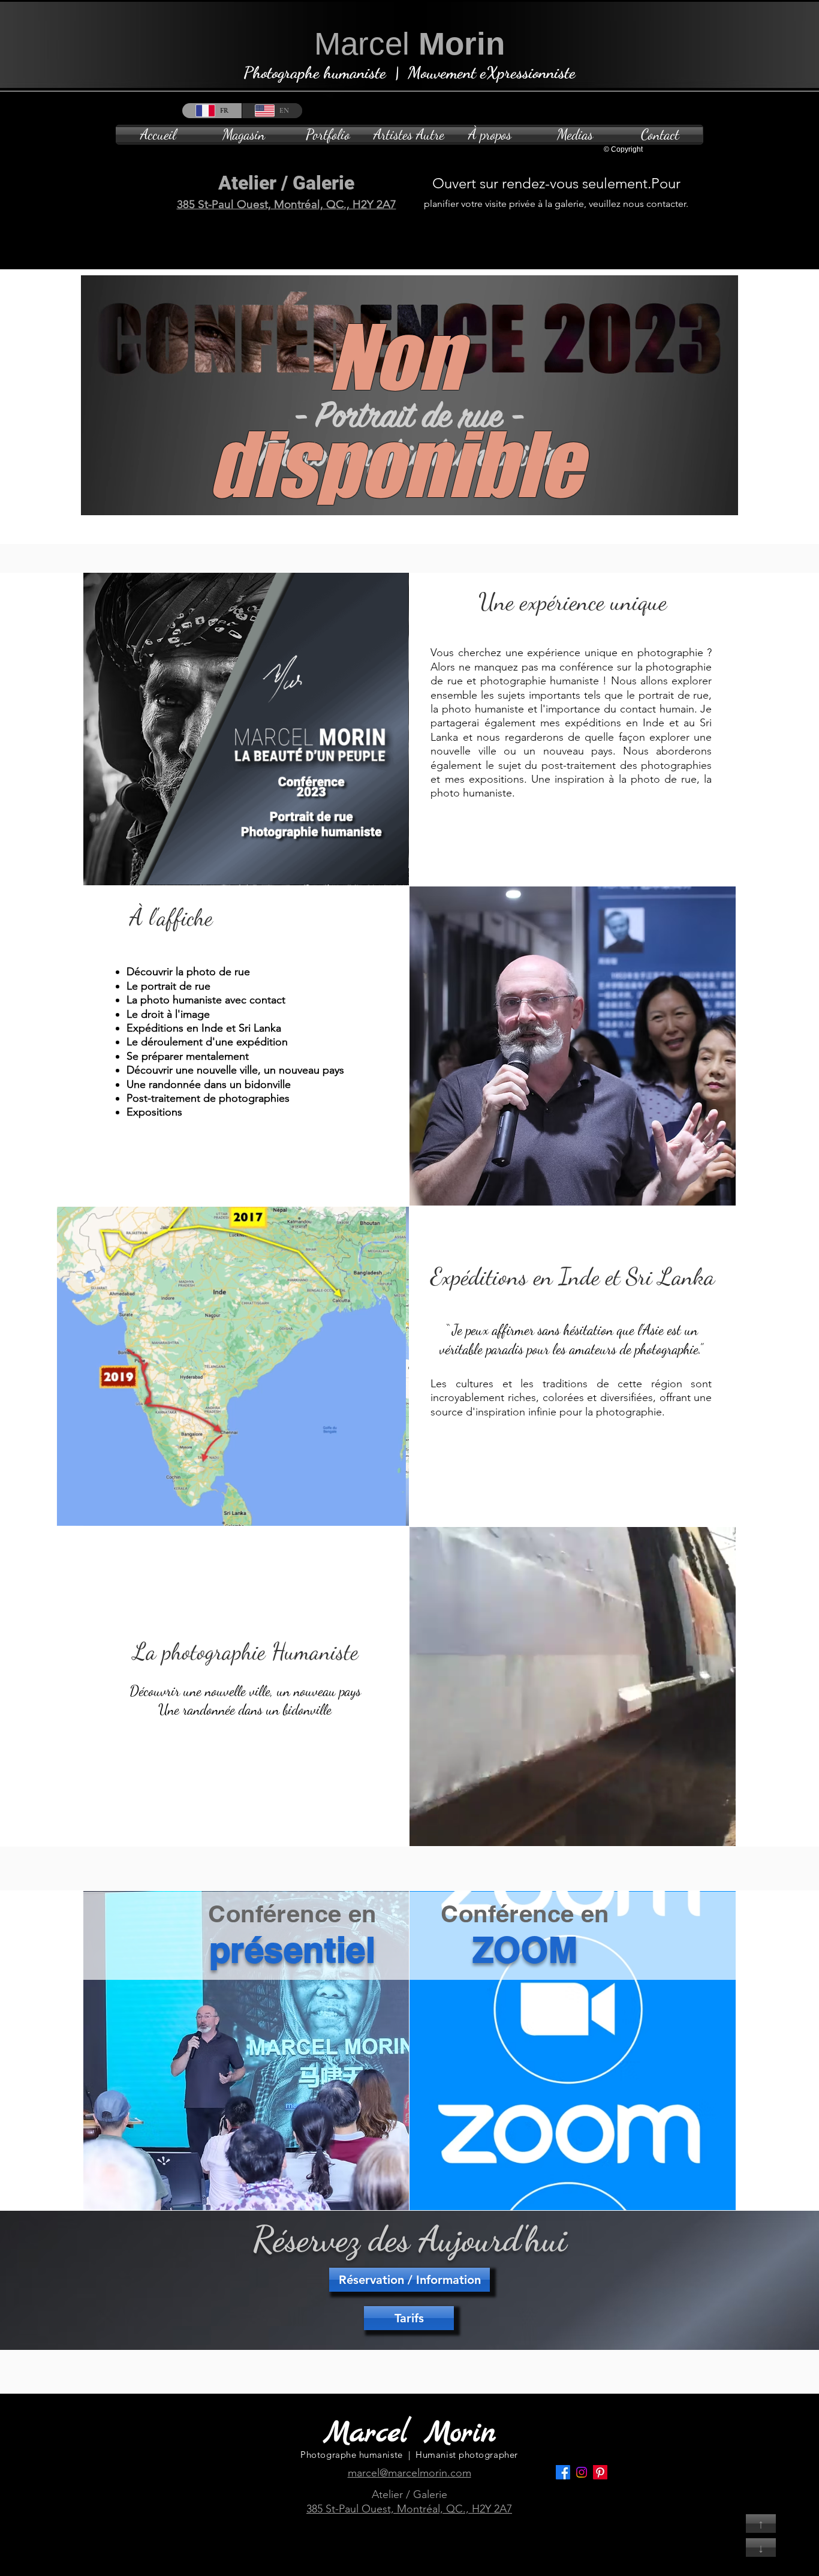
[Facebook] (563, 2472)
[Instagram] (582, 2472)
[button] (328, 135)
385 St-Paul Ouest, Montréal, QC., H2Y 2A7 (287, 204)
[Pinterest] (600, 2472)
